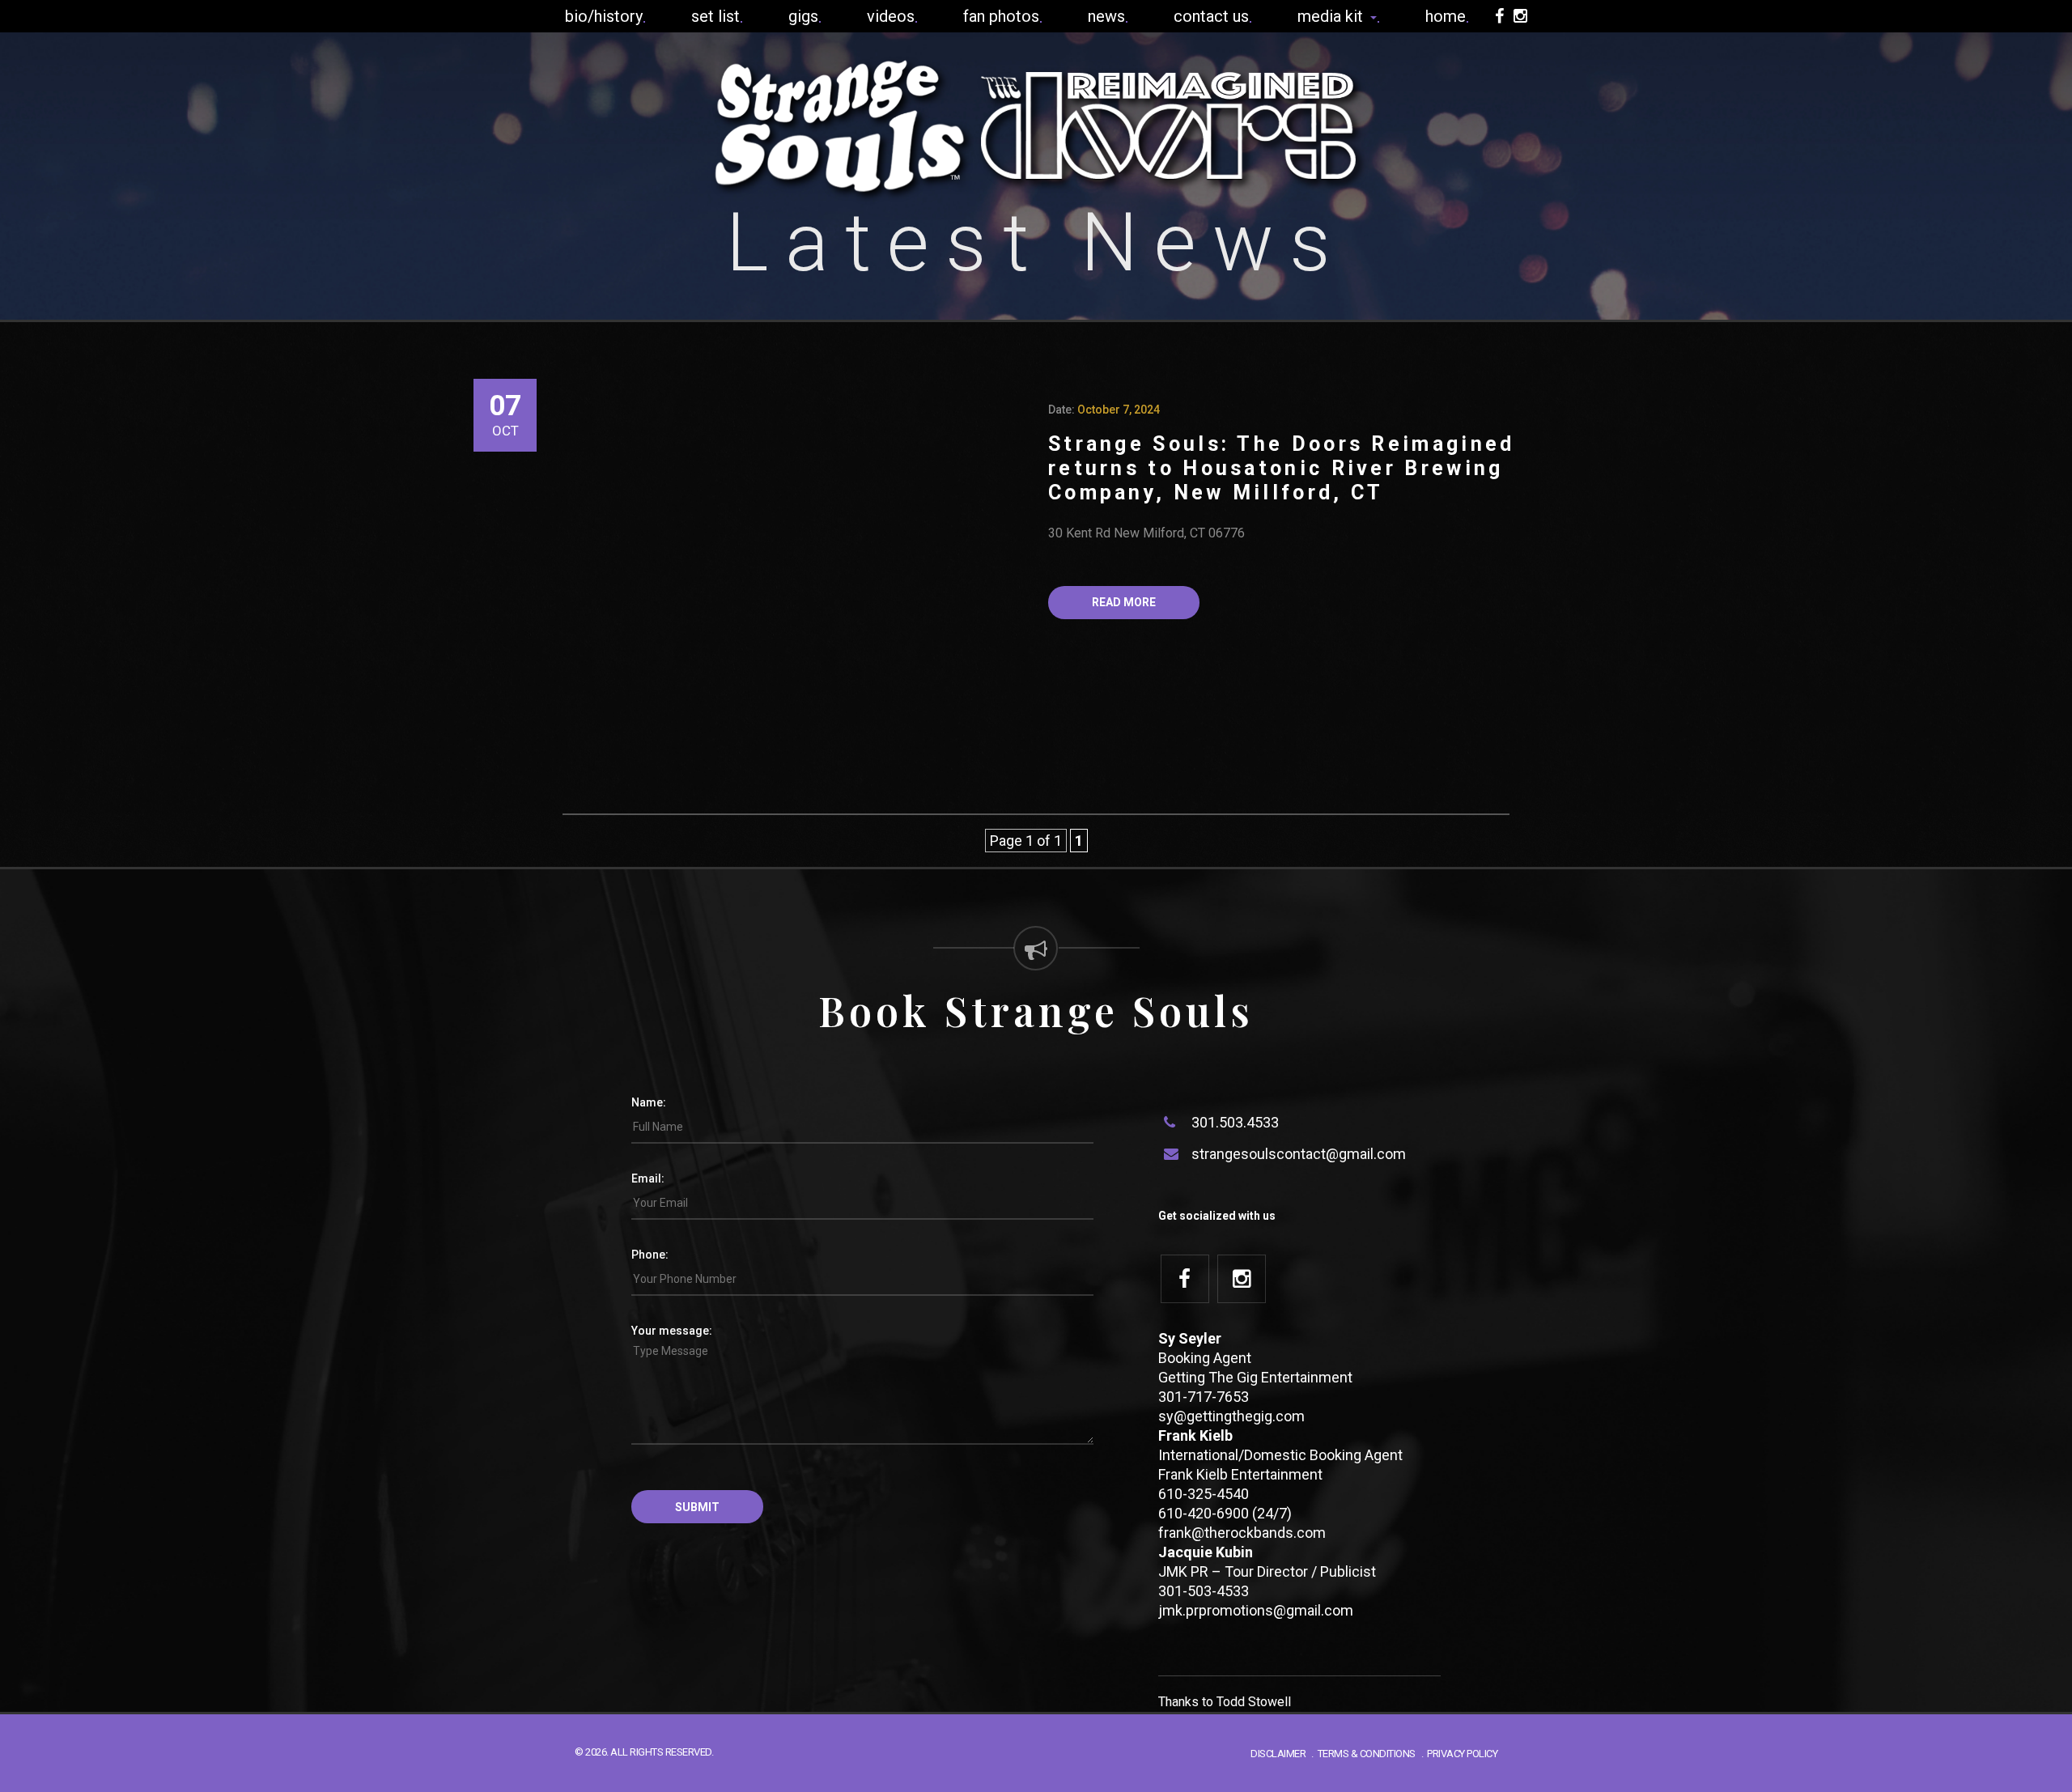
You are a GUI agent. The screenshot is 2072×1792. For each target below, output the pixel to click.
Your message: (672, 1331)
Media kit (1332, 16)
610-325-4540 (1204, 1494)
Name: (649, 1102)
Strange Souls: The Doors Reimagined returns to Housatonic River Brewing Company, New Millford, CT (1282, 468)
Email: (648, 1178)
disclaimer (1278, 1754)
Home (1446, 16)
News (1106, 16)
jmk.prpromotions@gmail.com (1256, 1610)
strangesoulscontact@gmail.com (1299, 1154)
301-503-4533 (1204, 1591)
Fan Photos (1001, 16)
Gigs (803, 16)
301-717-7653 (1204, 1397)
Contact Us (1211, 16)
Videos (891, 16)
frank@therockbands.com (1242, 1533)
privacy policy (1462, 1754)
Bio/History (604, 16)
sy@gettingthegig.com (1231, 1416)
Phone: (650, 1255)
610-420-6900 (1204, 1513)
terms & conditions (1367, 1754)
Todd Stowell (1254, 1702)
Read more (1124, 602)
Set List (715, 16)
